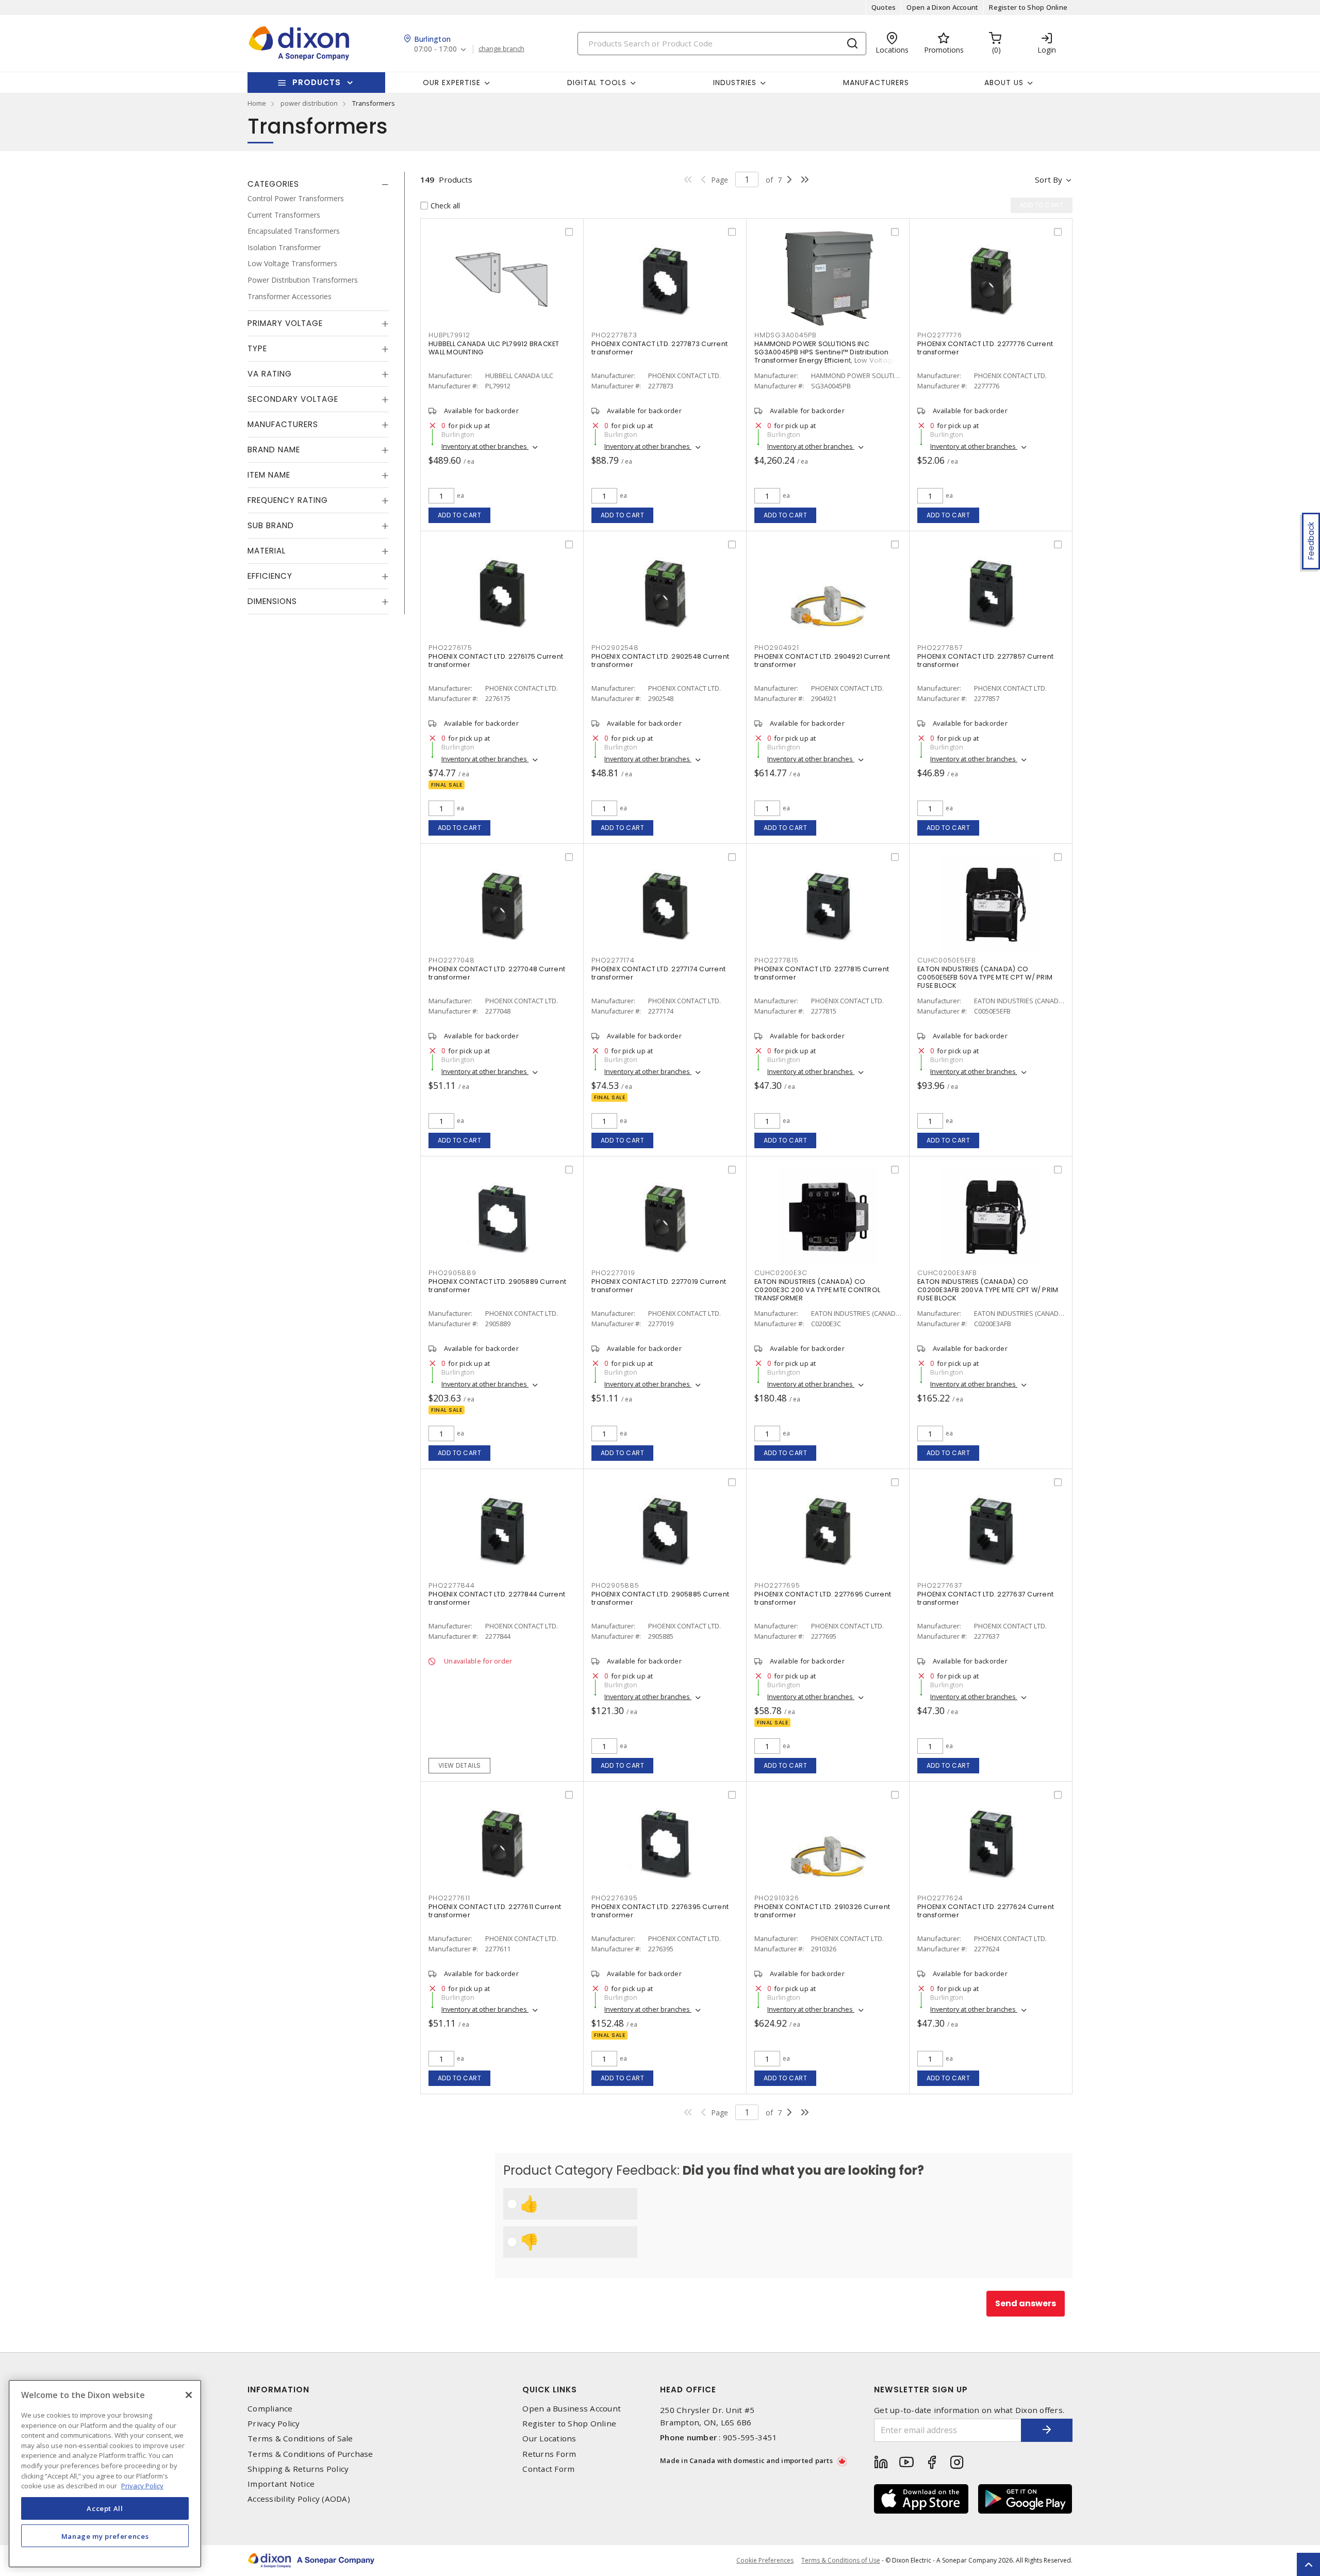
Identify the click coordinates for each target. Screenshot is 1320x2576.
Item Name (269, 475)
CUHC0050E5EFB (947, 960)
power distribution (309, 103)
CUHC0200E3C (781, 1273)
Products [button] (317, 82)
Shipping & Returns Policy (298, 2469)
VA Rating (270, 374)
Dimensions (272, 601)
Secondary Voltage (293, 399)
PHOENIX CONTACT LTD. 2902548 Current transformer (660, 661)
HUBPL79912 (449, 335)
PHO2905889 (452, 1273)
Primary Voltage (285, 323)
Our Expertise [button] (452, 83)
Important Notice (281, 2484)
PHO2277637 (940, 1585)
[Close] (189, 2395)
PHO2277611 (449, 1898)
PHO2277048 (452, 960)
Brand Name (274, 450)
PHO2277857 (940, 648)
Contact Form (548, 2469)
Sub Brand (271, 525)
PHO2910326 (777, 1898)
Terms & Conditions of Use (841, 2560)
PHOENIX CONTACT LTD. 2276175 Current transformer (496, 661)
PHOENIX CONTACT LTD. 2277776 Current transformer (985, 348)
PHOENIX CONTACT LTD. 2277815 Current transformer (822, 973)
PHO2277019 (613, 1273)
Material (267, 551)
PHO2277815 (777, 960)
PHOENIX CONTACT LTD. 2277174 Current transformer (658, 973)
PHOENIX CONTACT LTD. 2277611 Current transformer (495, 1911)
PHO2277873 (614, 335)
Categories (273, 184)
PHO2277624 (940, 1898)
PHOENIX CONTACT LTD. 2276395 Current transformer (660, 1911)
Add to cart (460, 515)
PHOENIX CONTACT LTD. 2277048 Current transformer (497, 973)
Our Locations (549, 2439)
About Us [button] (1004, 83)
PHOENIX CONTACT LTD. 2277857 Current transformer (985, 661)
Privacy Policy (274, 2424)
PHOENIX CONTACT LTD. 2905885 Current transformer (660, 1598)
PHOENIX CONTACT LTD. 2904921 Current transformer (822, 661)
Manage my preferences (105, 2536)
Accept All (105, 2508)
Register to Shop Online (1028, 7)
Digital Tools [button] (597, 83)
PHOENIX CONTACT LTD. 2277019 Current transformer (659, 1286)
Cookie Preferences (765, 2561)
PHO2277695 (777, 1585)
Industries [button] (735, 83)
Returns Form (549, 2454)
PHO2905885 (615, 1585)
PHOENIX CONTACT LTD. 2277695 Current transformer (823, 1598)
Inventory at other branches (485, 446)
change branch (501, 49)
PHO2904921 (777, 648)
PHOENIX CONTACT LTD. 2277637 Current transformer (985, 1598)
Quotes (884, 7)
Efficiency (270, 576)
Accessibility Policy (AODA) (299, 2499)
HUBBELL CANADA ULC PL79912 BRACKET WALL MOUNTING (494, 348)
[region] (105, 2474)
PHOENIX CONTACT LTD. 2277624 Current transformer (986, 1911)
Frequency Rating (288, 500)
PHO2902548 (615, 648)
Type (257, 348)
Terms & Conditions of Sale (300, 2439)
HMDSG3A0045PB (786, 335)
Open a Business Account (572, 2409)
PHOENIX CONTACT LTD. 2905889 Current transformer (497, 1286)
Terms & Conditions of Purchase (310, 2454)
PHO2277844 (452, 1585)
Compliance (270, 2409)
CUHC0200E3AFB (947, 1273)
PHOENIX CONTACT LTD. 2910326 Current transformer (822, 1911)
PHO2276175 (450, 648)
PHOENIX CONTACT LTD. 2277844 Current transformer (497, 1598)
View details (460, 1765)
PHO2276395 (615, 1898)
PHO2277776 (940, 335)
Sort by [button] (1049, 180)
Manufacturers (876, 83)
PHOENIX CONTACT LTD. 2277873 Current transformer (659, 348)
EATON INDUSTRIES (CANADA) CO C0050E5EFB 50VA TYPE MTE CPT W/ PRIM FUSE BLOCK (985, 977)
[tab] (318, 184)
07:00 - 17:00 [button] (435, 49)
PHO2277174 (613, 960)
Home (257, 103)
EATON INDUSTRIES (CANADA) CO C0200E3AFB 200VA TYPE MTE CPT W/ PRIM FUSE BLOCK (988, 1290)
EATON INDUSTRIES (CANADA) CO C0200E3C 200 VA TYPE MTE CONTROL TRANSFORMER (817, 1290)
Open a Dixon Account (942, 7)
